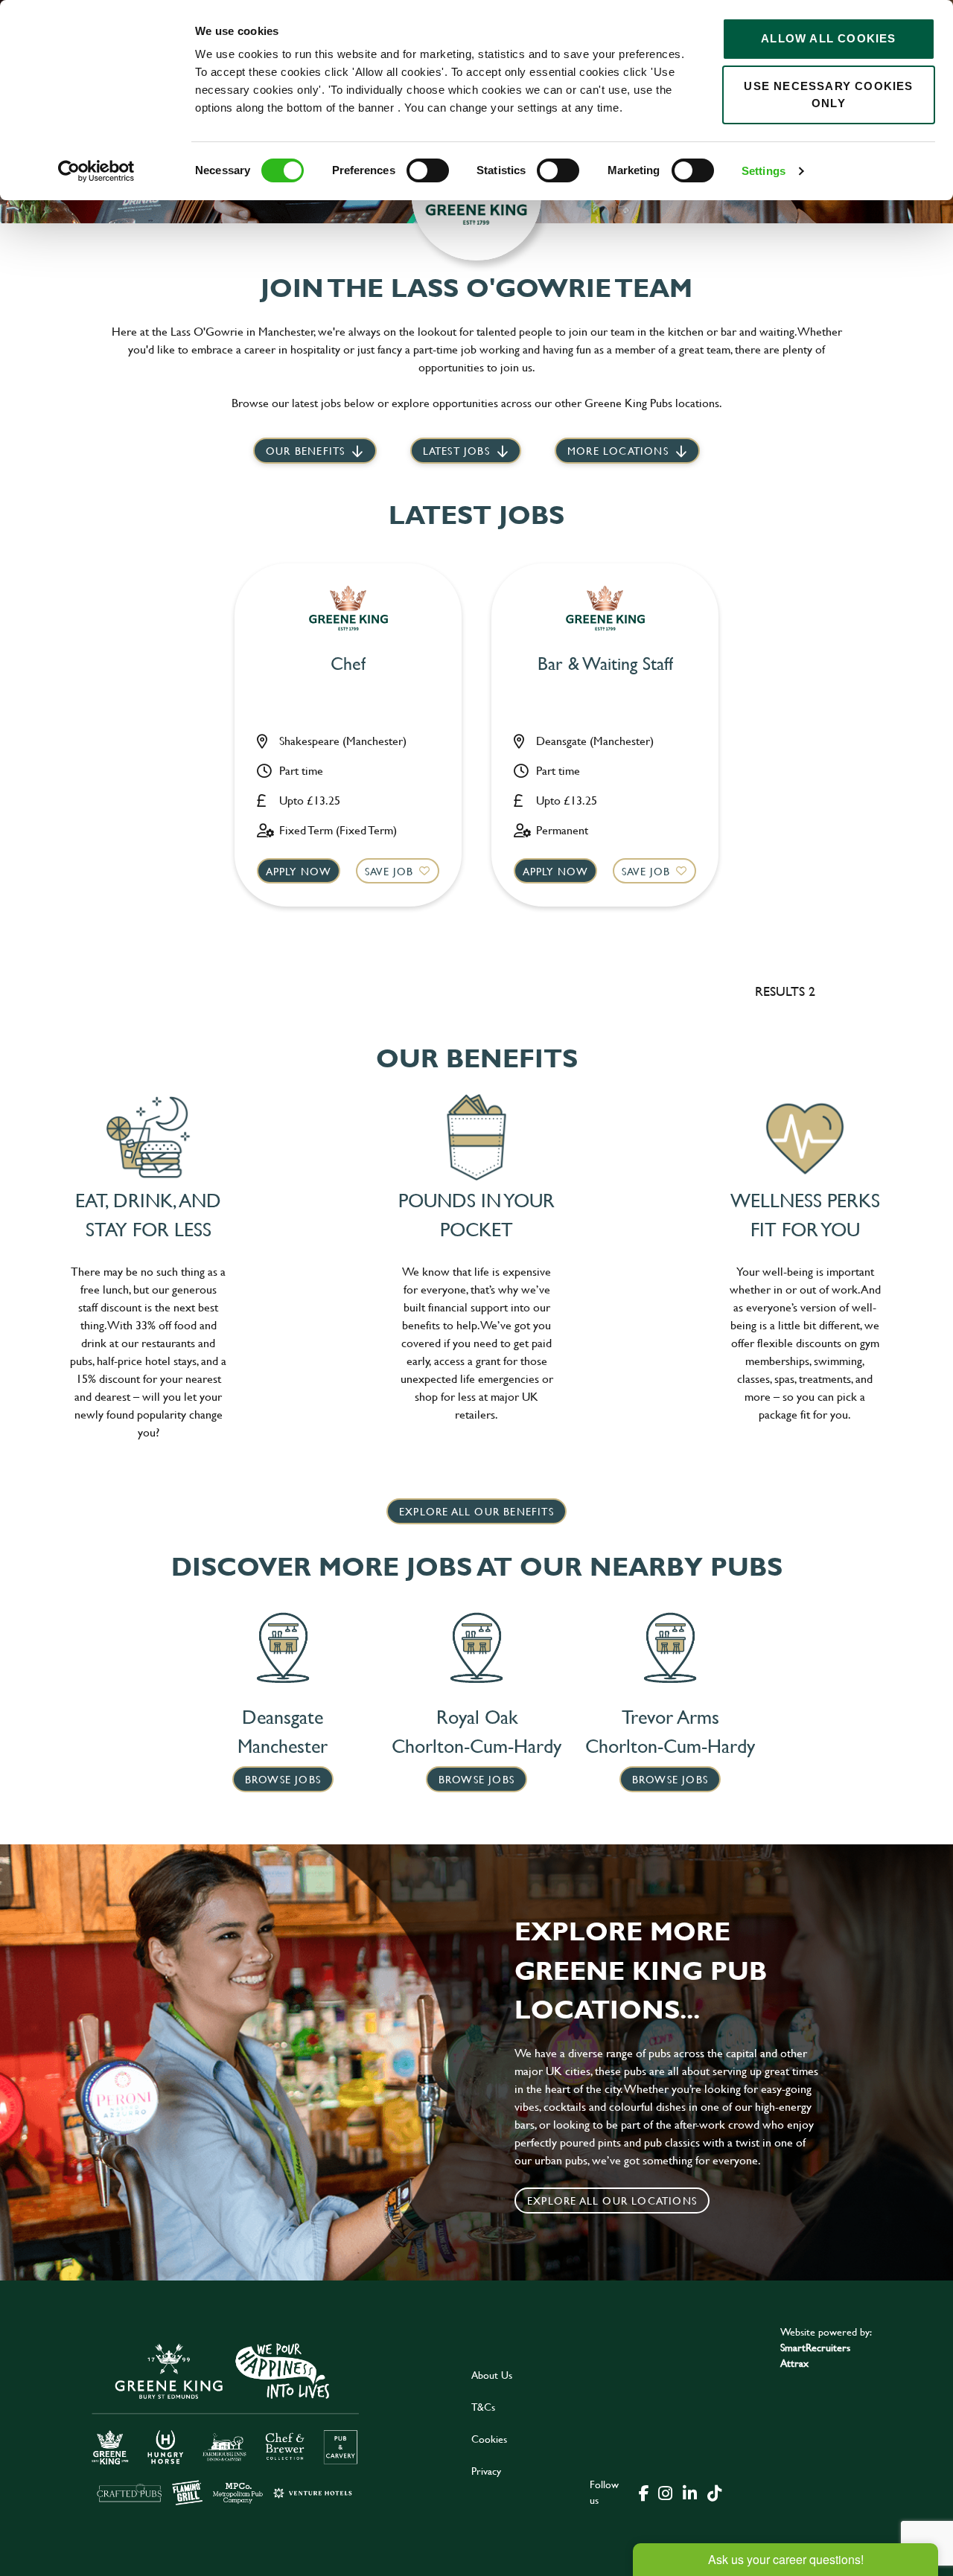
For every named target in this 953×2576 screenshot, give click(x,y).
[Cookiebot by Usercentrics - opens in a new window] (96, 171)
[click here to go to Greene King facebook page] (644, 2492)
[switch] (428, 170)
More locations (618, 451)
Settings (764, 171)
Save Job (389, 871)
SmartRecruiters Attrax (815, 2355)
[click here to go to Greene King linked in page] (689, 2492)
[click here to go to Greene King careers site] (226, 2423)
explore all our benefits (476, 1511)
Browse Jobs (283, 1779)
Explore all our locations (612, 2201)
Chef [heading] (348, 664)
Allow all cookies (828, 38)
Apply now (299, 871)
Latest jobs (456, 451)
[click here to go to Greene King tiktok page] (714, 2492)
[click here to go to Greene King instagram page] (665, 2492)
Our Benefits (305, 451)
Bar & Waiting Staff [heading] (605, 664)
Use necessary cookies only (828, 95)
